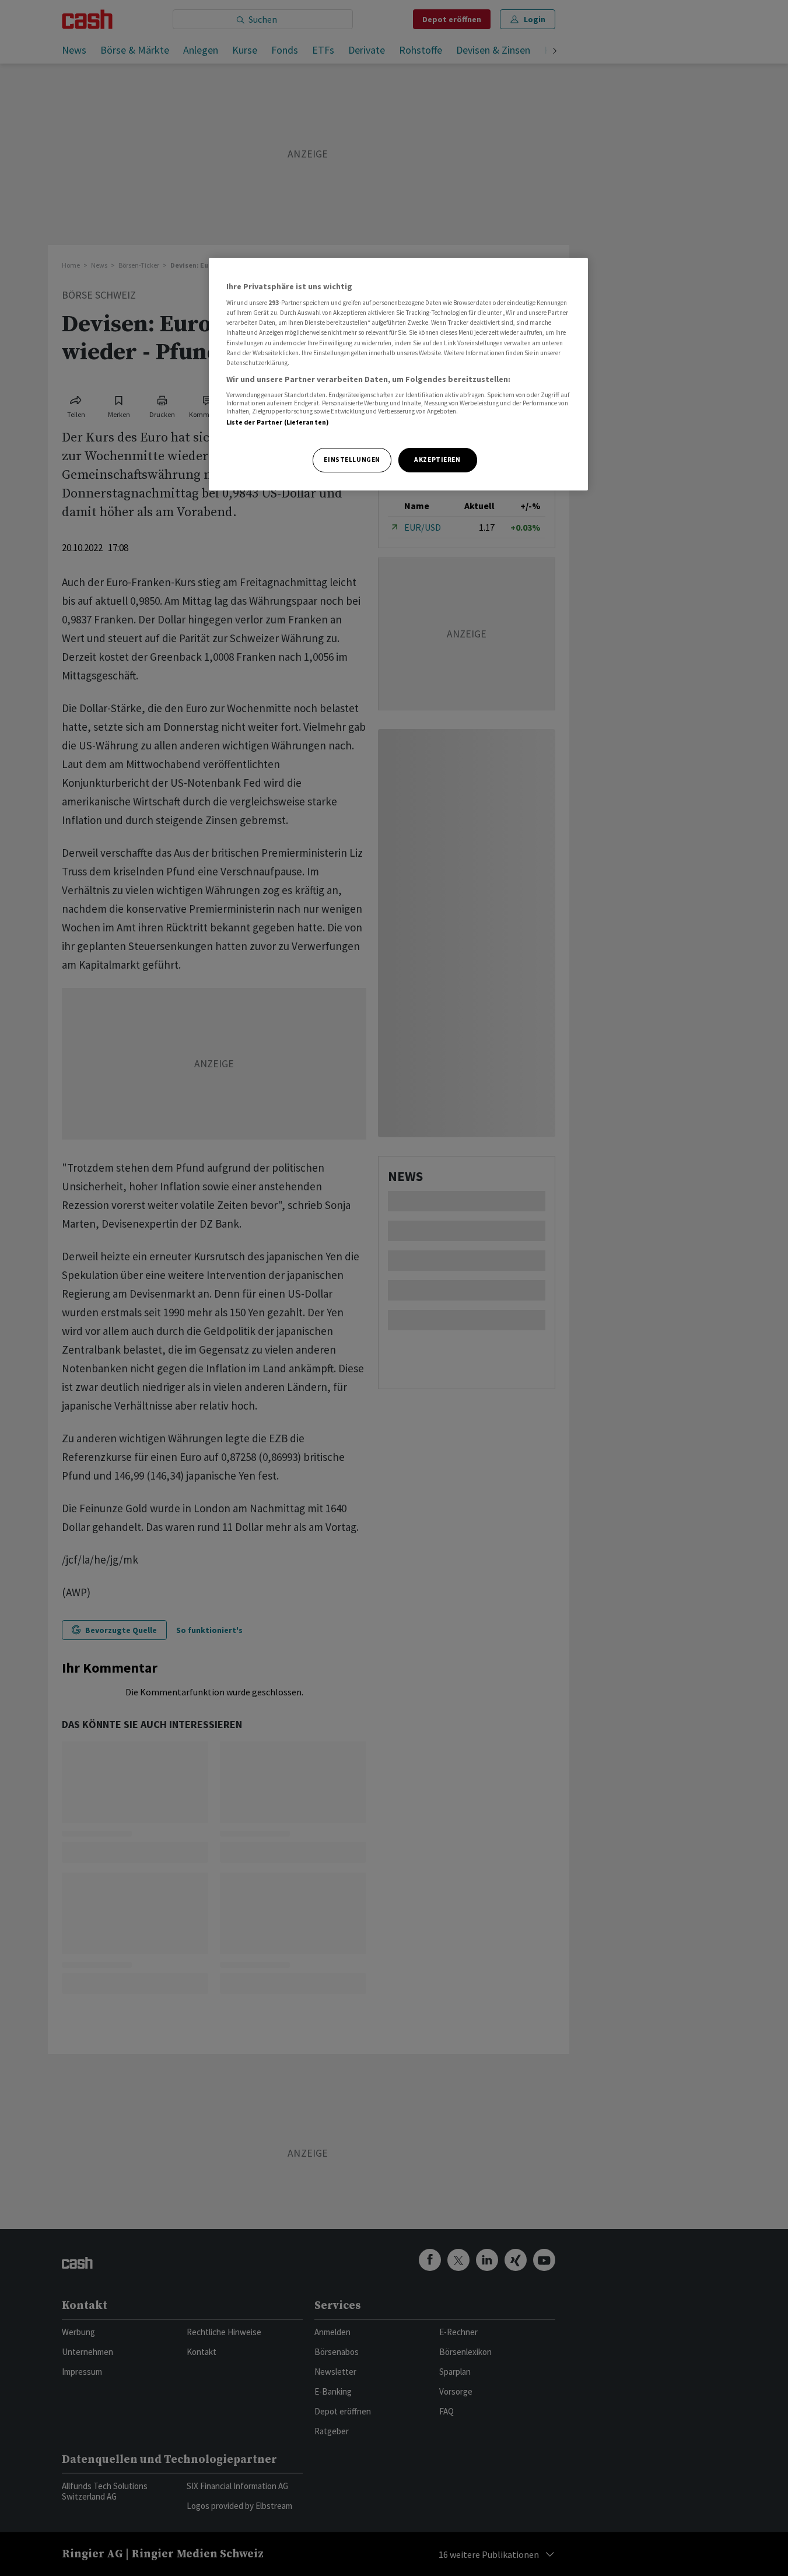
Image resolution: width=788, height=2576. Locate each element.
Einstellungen (352, 460)
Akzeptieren (437, 460)
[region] (398, 374)
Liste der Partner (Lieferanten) (278, 422)
